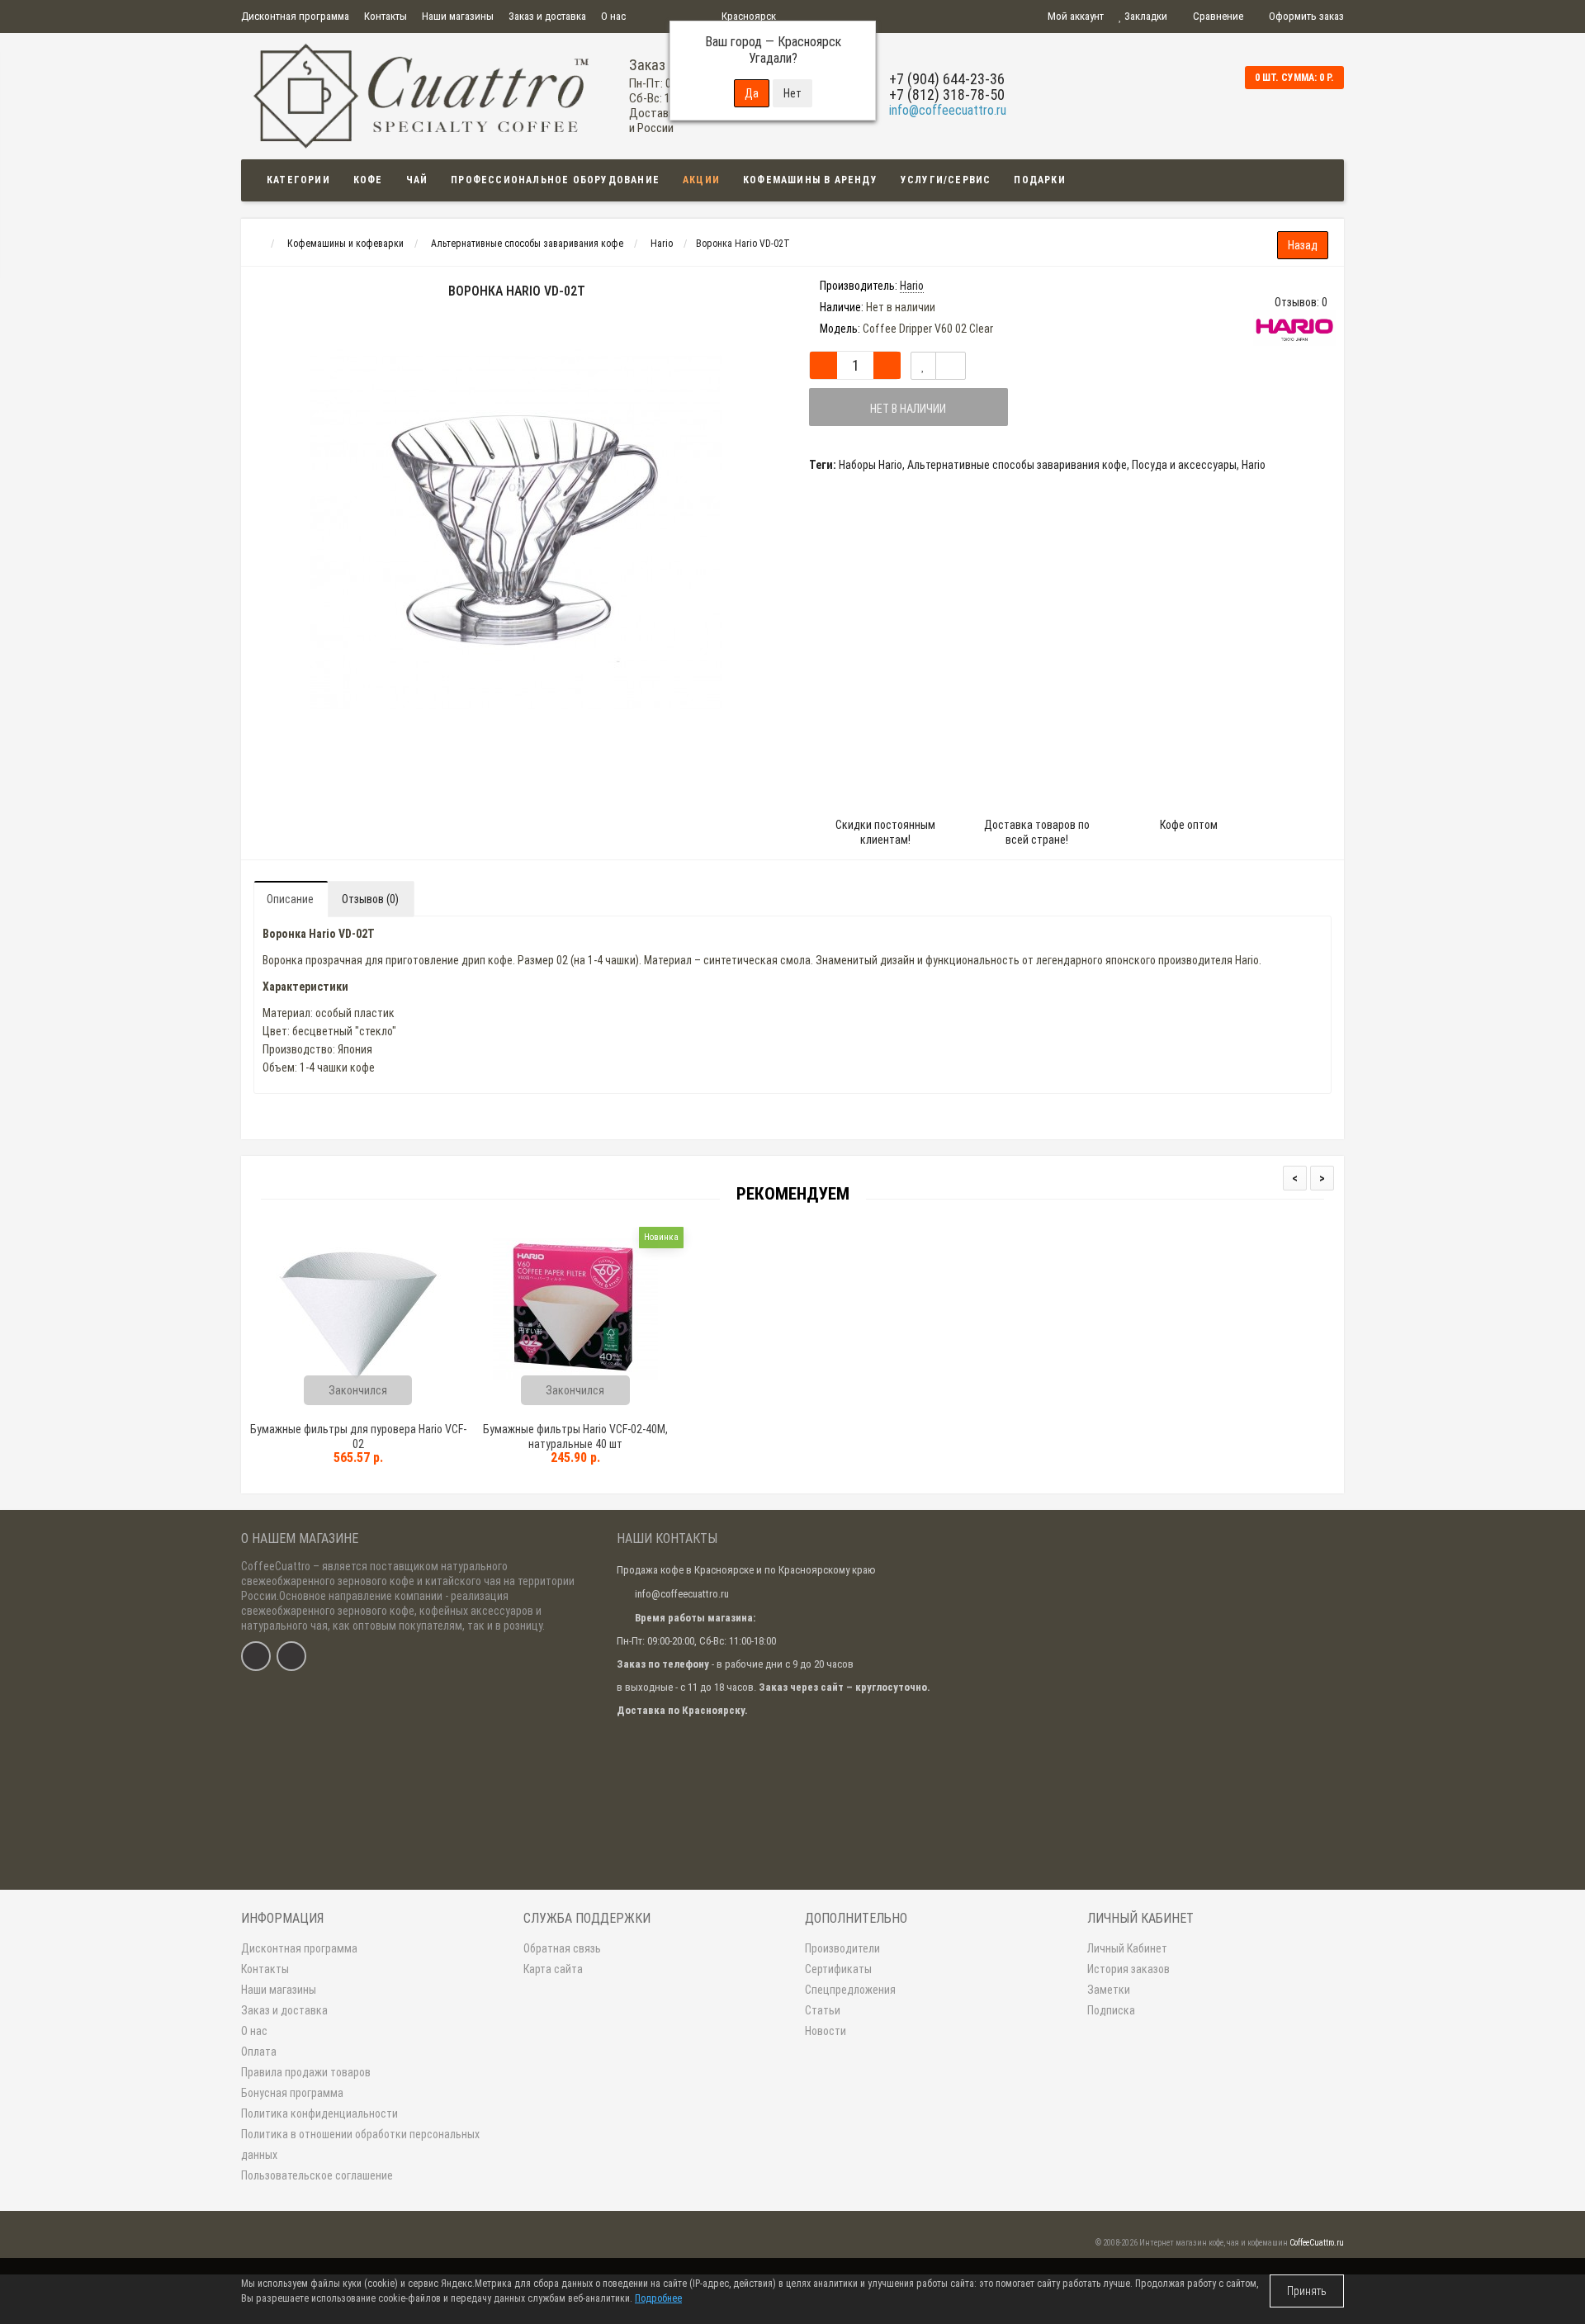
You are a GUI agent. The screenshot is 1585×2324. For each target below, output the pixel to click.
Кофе (368, 180)
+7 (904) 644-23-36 (947, 79)
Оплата (259, 2052)
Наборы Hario (871, 465)
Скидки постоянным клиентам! (885, 832)
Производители (842, 1948)
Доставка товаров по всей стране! (1037, 832)
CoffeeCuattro (276, 1566)
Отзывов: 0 (1301, 302)
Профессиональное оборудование (555, 180)
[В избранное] (923, 366)
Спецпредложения (850, 1990)
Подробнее (658, 2298)
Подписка (1111, 2010)
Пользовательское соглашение (317, 2175)
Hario (1254, 465)
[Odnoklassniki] (291, 1656)
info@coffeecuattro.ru (948, 110)
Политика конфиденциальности (319, 2113)
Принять (1307, 2291)
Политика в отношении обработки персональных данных (360, 2144)
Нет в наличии (908, 409)
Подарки (1039, 180)
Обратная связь (562, 1948)
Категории (298, 180)
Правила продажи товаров (306, 2072)
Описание (290, 899)
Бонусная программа (292, 2093)
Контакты (386, 16)
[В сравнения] (951, 366)
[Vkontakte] (256, 1656)
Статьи (823, 2010)
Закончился (358, 1390)
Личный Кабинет (1127, 1948)
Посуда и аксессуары (1184, 465)
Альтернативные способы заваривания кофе (1017, 465)
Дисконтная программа (295, 16)
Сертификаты (838, 1969)
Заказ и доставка (547, 16)
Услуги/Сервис (946, 180)
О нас (613, 16)
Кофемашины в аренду (810, 180)
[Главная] (256, 244)
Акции (701, 180)
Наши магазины (458, 16)
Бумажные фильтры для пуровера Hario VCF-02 (358, 1437)
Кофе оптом (1189, 825)
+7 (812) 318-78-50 (947, 95)
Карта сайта (553, 1969)
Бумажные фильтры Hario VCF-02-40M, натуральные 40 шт (575, 1437)
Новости (826, 2031)
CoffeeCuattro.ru (1317, 2243)
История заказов (1128, 1969)
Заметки (1109, 1990)
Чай (417, 180)
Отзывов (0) (370, 899)
